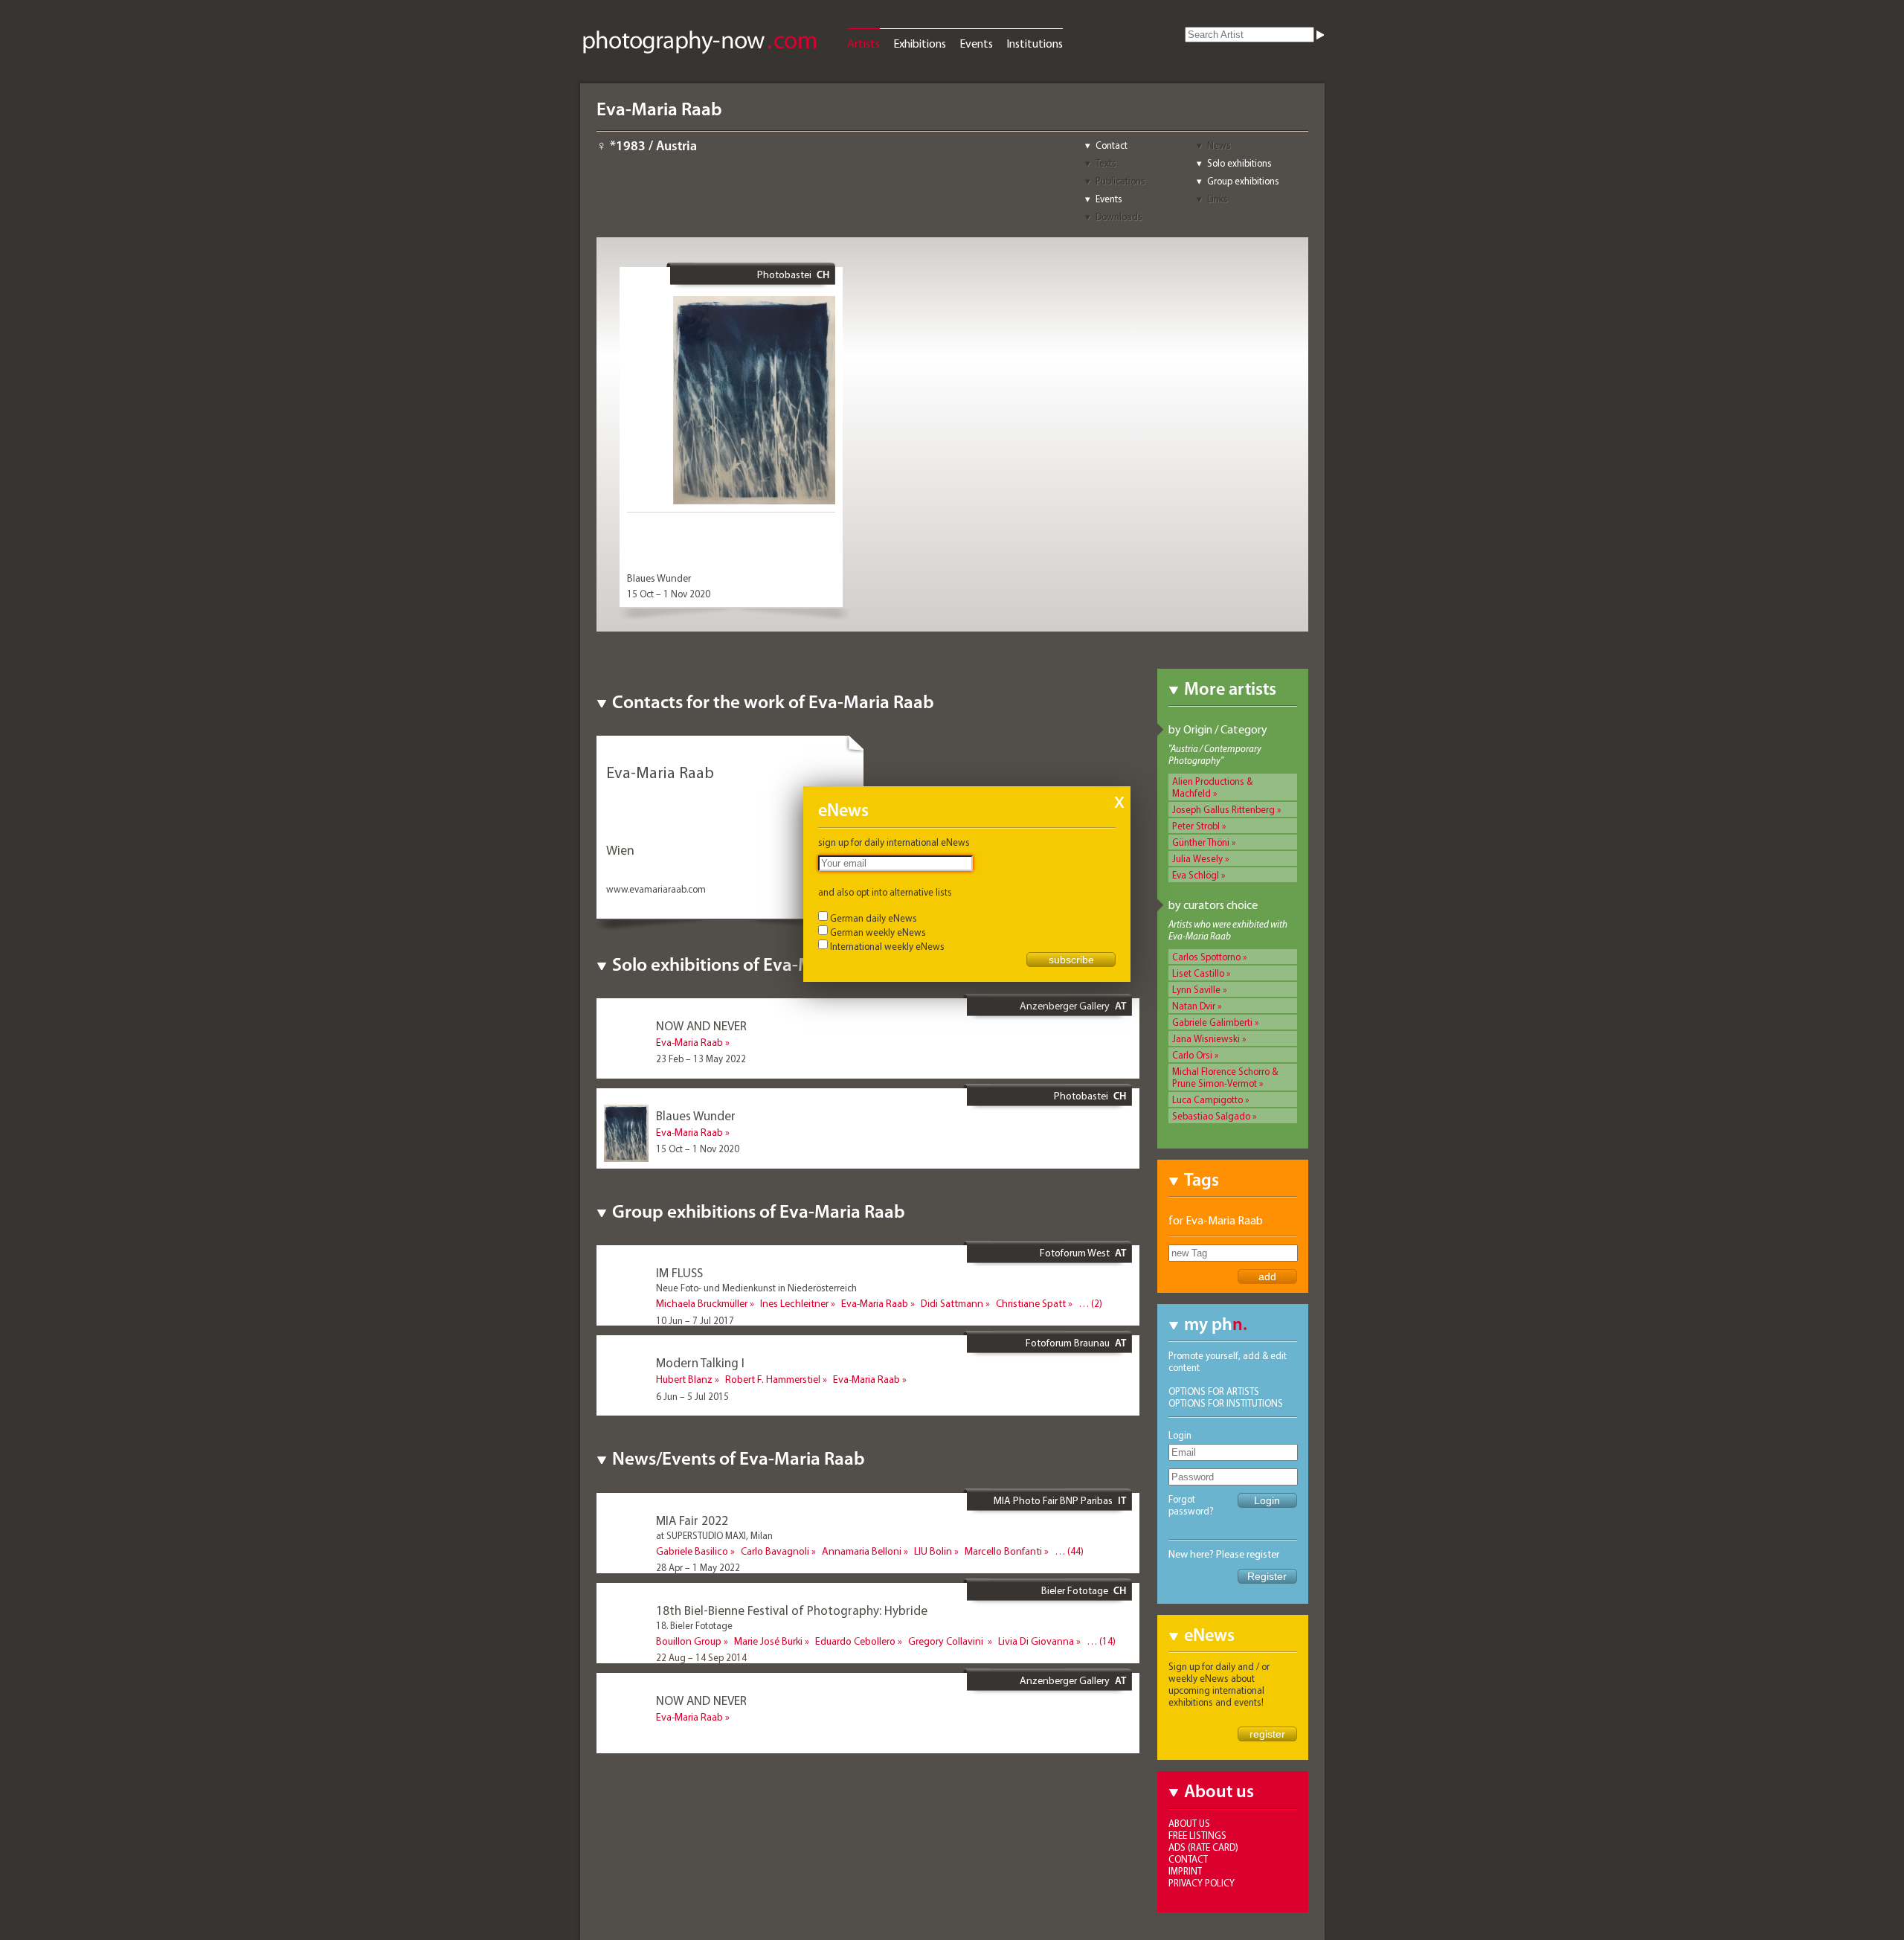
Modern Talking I (700, 1362)
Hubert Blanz (684, 1379)
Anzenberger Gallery (1065, 1006)
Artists (863, 43)
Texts (1106, 163)
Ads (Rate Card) (1203, 1847)
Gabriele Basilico (692, 1551)
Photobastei (784, 274)
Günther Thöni (1201, 842)
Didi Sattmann (952, 1303)
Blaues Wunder (659, 578)
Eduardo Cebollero (855, 1641)
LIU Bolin (933, 1551)
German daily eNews (874, 918)
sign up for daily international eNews (894, 842)
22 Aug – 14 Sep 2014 (701, 1657)
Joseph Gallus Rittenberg (1223, 809)
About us (1189, 1823)
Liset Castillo (1198, 973)
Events (976, 43)
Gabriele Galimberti (1212, 1022)
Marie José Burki (768, 1641)
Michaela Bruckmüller (702, 1303)
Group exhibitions (1243, 181)
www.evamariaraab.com (656, 889)
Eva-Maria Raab (689, 1042)
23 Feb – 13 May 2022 (701, 1059)
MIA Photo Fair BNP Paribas (1053, 1500)
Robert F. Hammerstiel (773, 1379)
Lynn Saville (1196, 989)
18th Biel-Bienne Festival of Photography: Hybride (792, 1610)
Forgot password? (1191, 1505)
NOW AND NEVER (701, 1025)
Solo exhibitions (1239, 163)
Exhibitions (920, 43)
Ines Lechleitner (794, 1303)
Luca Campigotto (1207, 1099)
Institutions (1035, 43)
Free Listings (1197, 1835)
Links (1218, 199)
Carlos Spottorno (1206, 957)
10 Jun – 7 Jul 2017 (695, 1320)
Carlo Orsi (1192, 1055)
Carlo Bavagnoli (775, 1551)
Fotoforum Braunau (1068, 1343)
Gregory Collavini (947, 1641)
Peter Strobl (1196, 826)
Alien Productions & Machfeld (1212, 787)
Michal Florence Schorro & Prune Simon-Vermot (1225, 1077)
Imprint (1185, 1871)
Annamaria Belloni (862, 1551)
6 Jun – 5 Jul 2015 (692, 1396)
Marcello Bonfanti (1003, 1551)
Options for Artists (1214, 1391)
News (1219, 145)
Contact (1112, 145)
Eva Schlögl (1196, 875)
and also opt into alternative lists (885, 892)
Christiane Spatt (1031, 1303)
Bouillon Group (689, 1641)
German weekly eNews (878, 932)
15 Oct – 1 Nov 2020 (669, 594)
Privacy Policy (1202, 1883)
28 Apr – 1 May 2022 (698, 1567)
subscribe (1071, 960)
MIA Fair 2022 (692, 1520)
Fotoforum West (1075, 1253)
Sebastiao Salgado (1211, 1116)
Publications (1120, 181)
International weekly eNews (887, 946)
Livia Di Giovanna (1036, 1641)
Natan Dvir (1194, 1006)
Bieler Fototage (1075, 1590)
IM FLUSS (679, 1272)
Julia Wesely (1197, 858)
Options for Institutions (1226, 1403)
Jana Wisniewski (1206, 1038)
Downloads (1119, 216)
